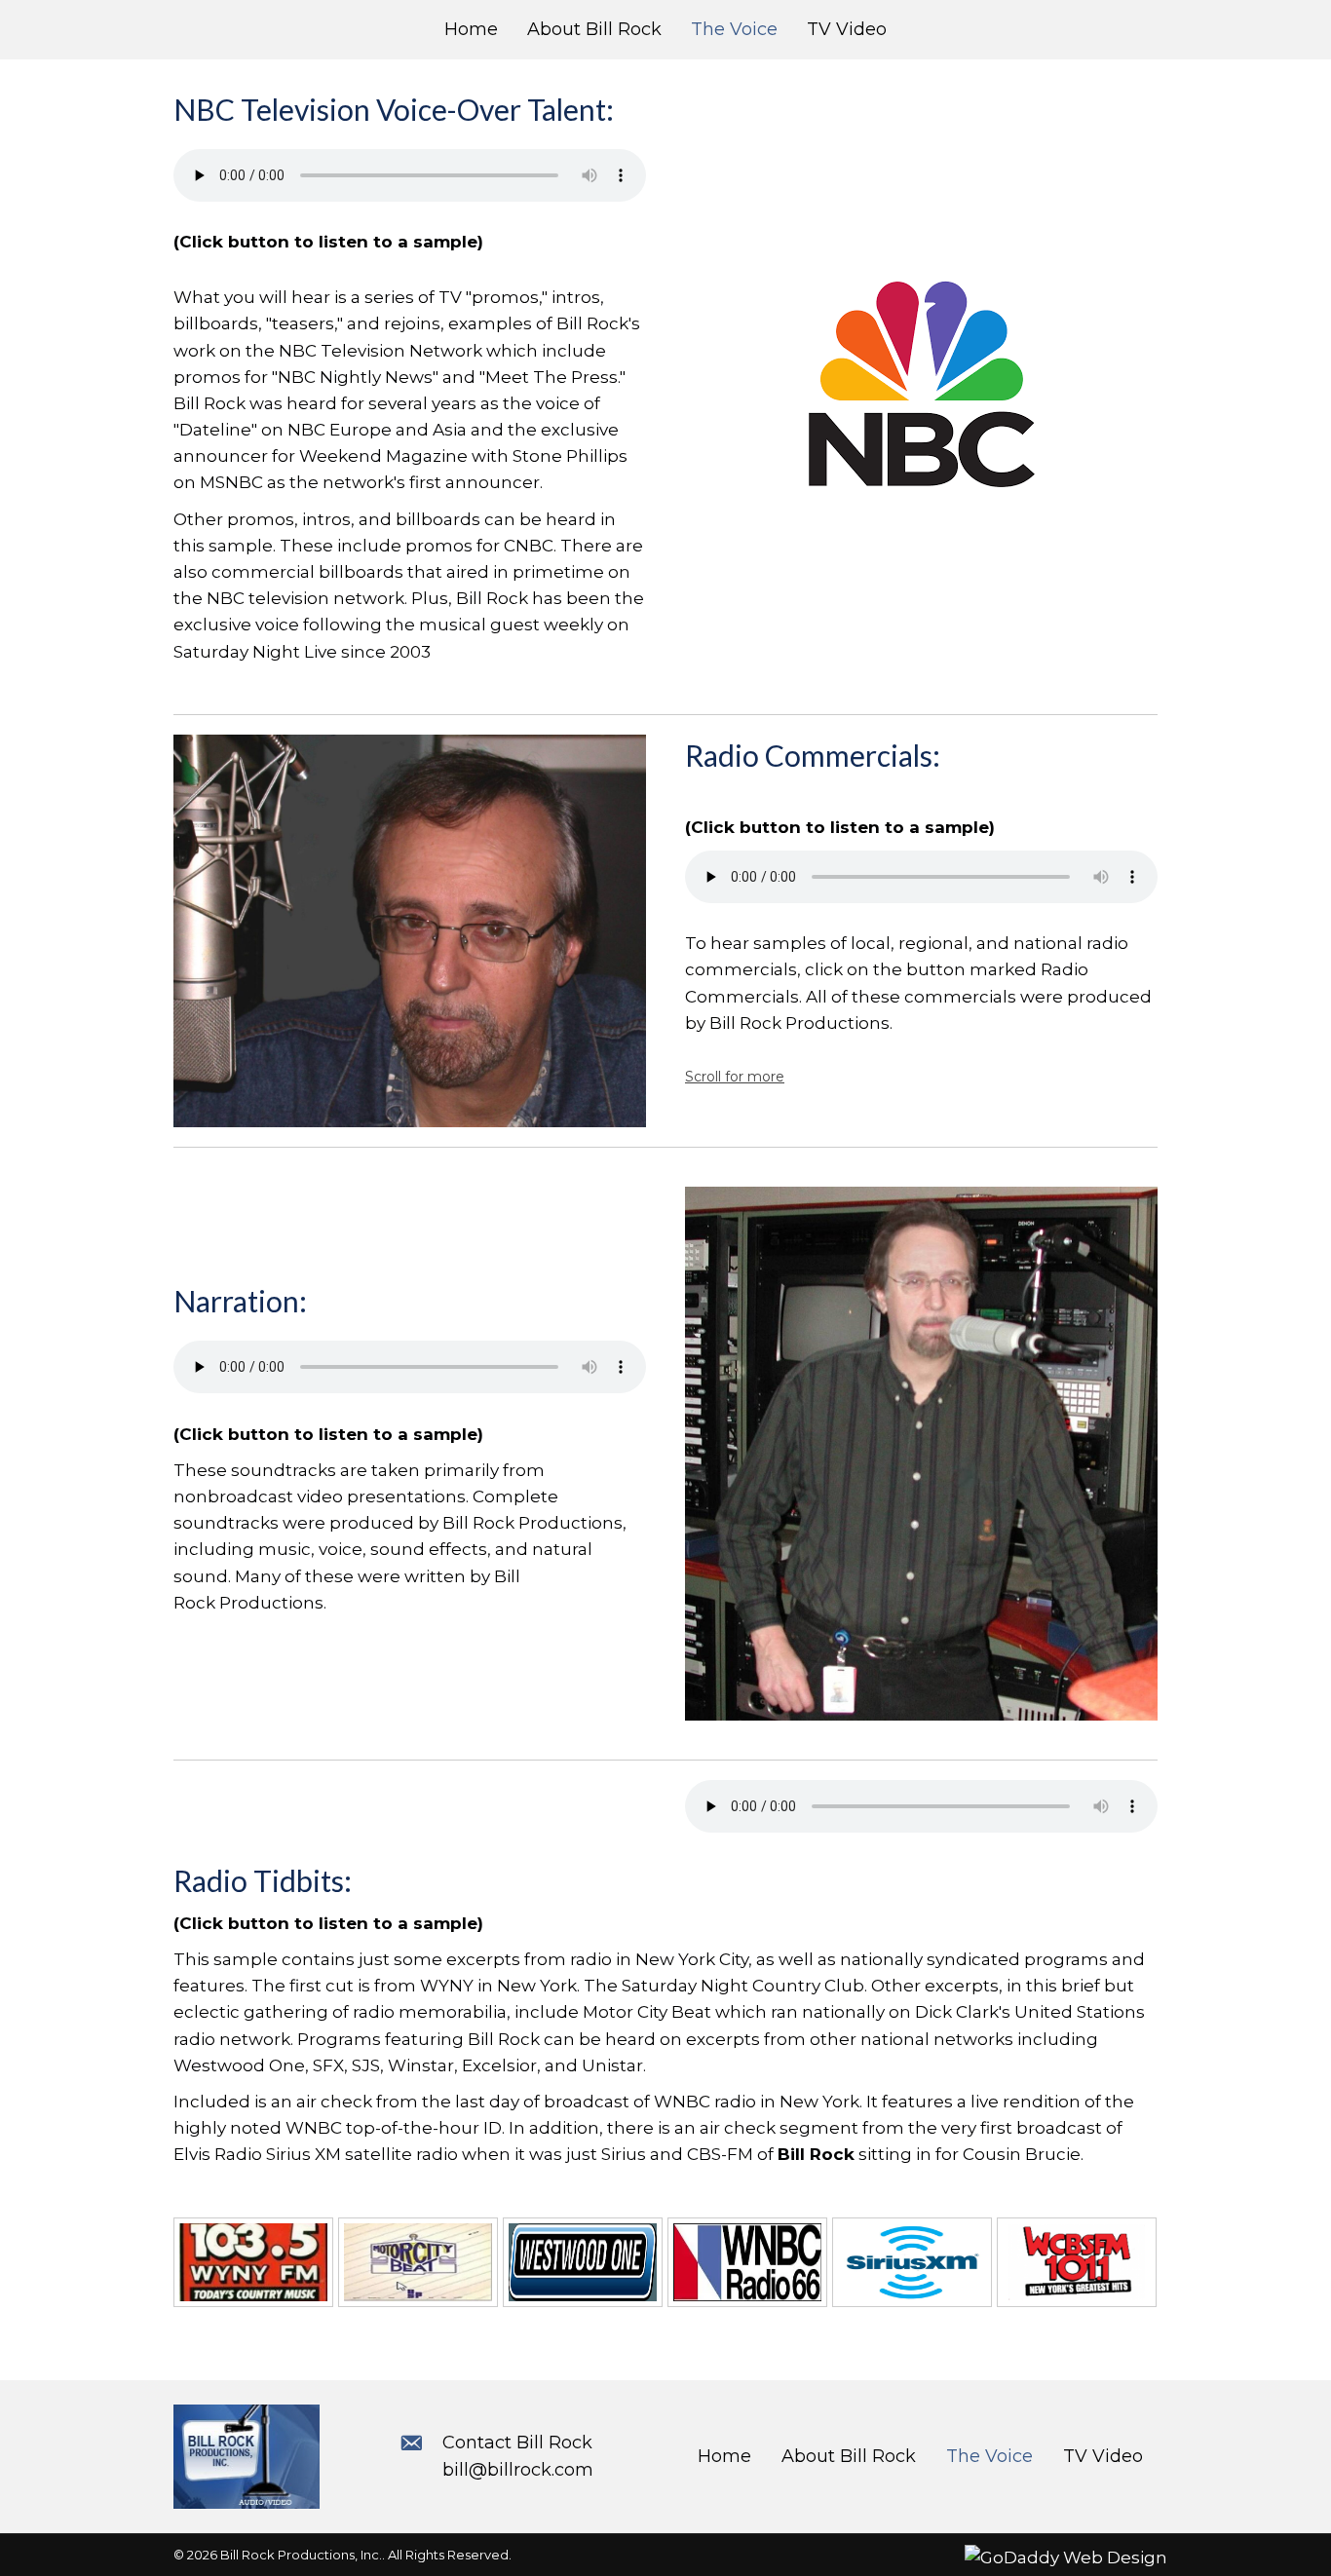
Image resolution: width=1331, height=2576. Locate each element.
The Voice (989, 2456)
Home (724, 2456)
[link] (471, 30)
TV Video (1103, 2456)
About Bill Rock (849, 2456)
